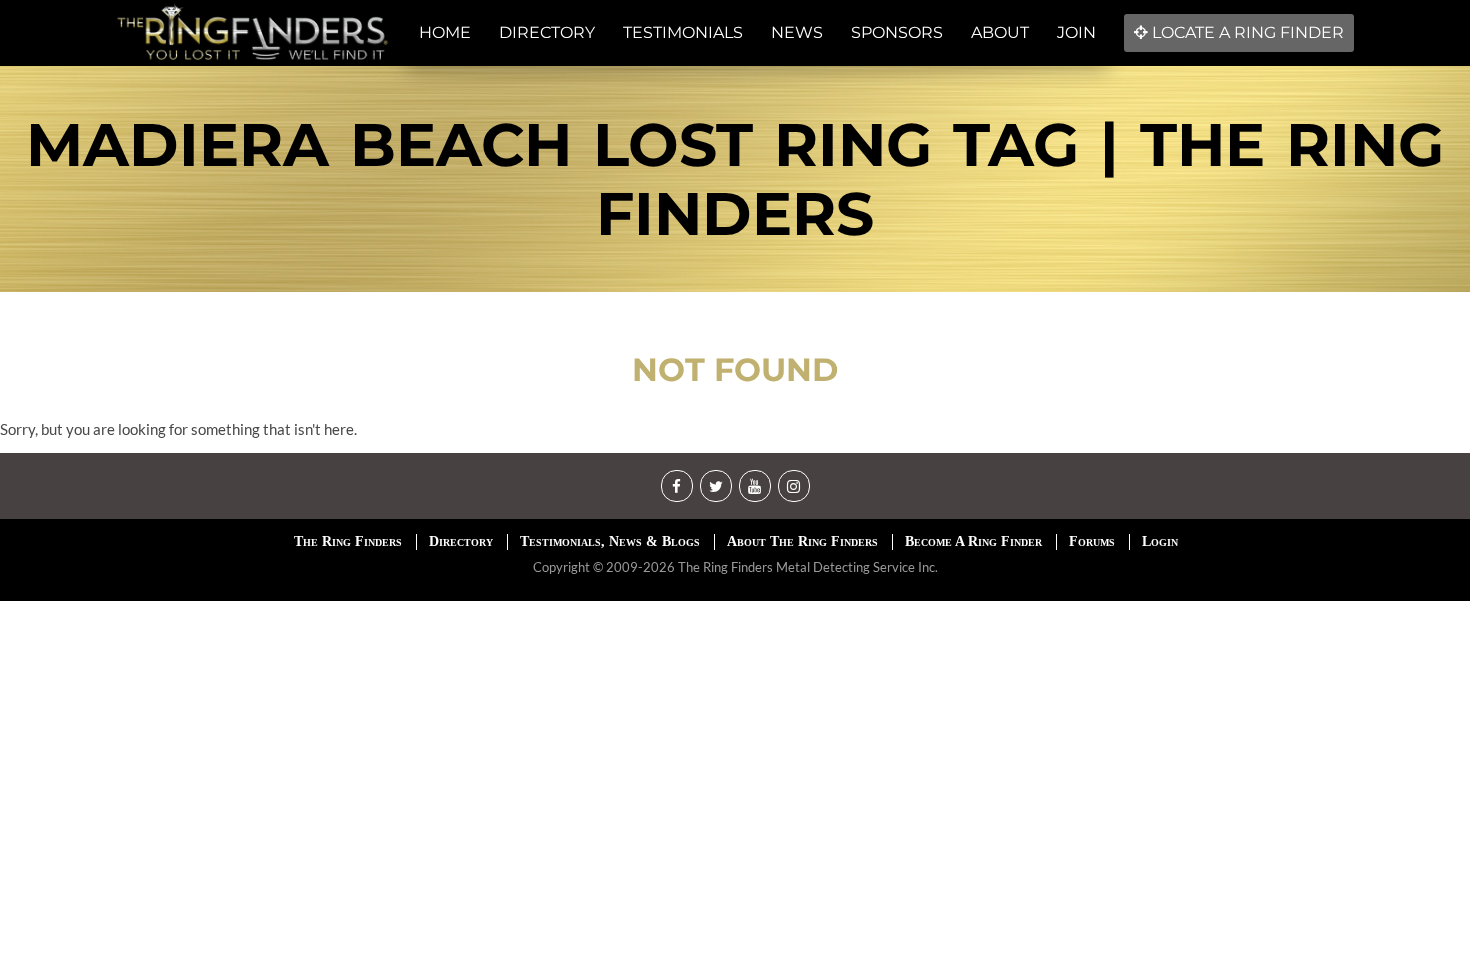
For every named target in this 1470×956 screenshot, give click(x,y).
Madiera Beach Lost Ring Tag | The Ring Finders (735, 179)
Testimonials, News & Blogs (610, 541)
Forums (1092, 541)
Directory (461, 541)
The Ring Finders (348, 541)
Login (1160, 541)
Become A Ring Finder (973, 541)
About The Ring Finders (802, 541)
